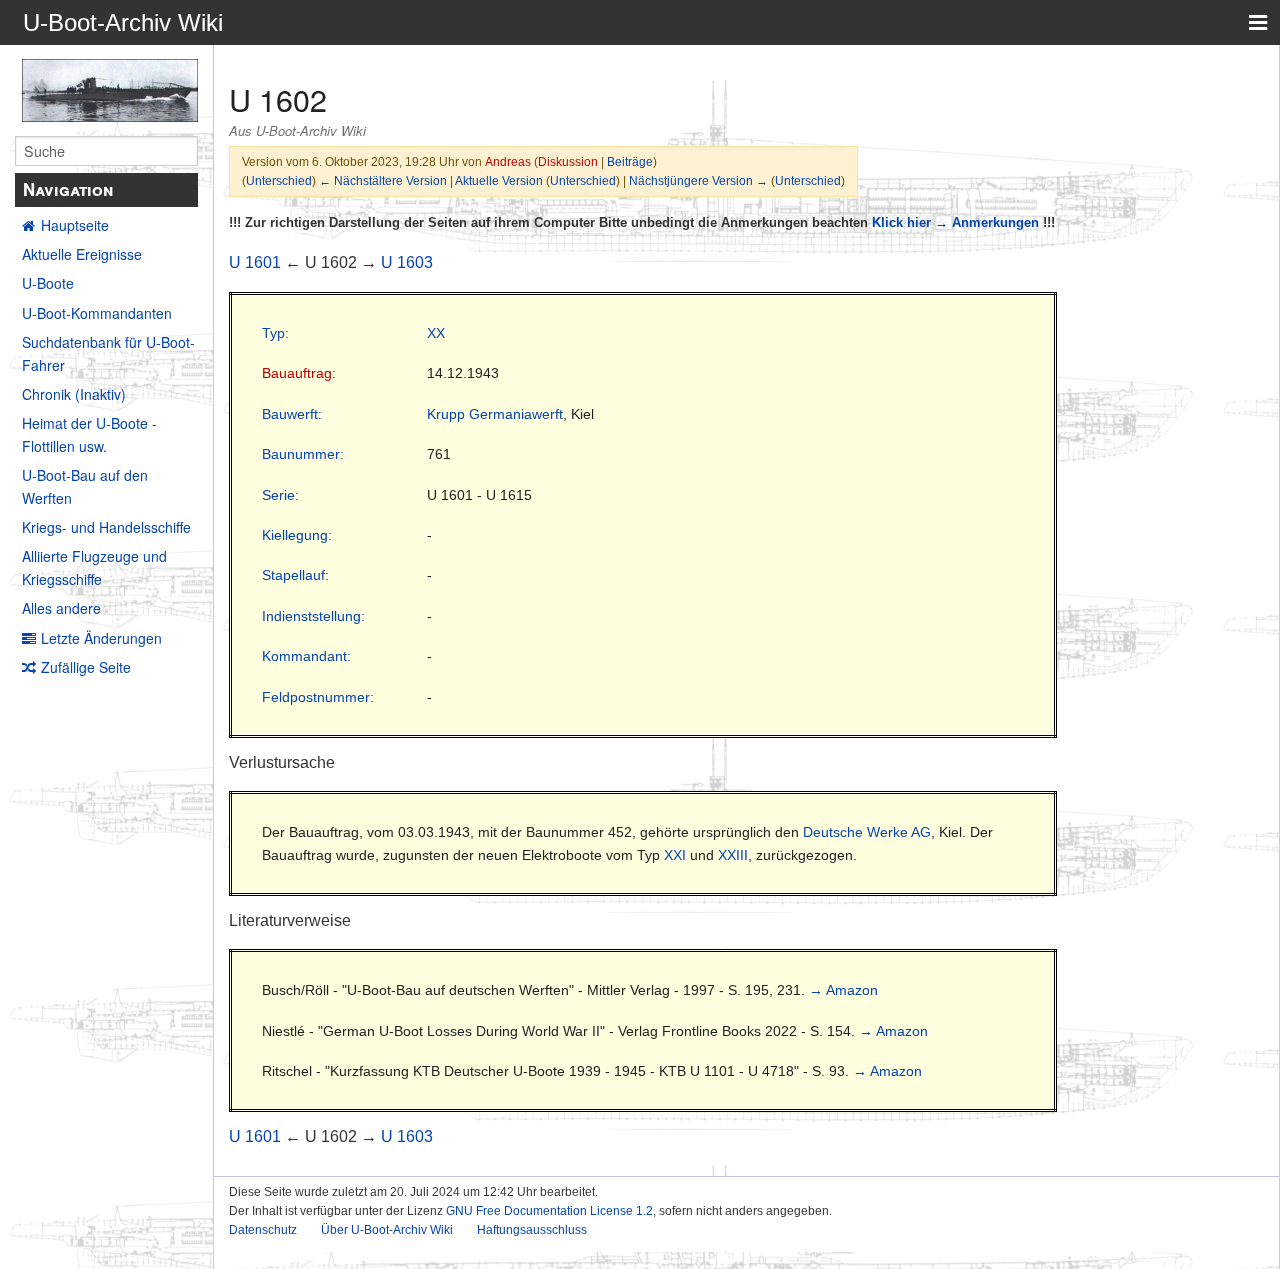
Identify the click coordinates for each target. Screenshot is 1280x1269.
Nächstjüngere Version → (698, 180)
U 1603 (407, 262)
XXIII (733, 855)
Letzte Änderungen (101, 638)
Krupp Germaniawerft (495, 414)
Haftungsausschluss (532, 1230)
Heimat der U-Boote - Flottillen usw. (89, 434)
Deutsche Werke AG (867, 832)
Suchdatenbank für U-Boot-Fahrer (108, 353)
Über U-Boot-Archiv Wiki (387, 1230)
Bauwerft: (292, 414)
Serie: (280, 495)
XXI (675, 855)
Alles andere (61, 608)
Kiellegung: (297, 535)
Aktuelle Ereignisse (82, 254)
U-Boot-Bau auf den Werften (85, 486)
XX (436, 333)
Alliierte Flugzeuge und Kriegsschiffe (94, 567)
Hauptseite (75, 225)
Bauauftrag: (299, 373)
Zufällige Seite (86, 667)
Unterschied (279, 180)
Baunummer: (303, 454)
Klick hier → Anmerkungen (955, 222)
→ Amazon (843, 990)
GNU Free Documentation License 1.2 (549, 1211)
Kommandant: (306, 656)
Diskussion (568, 161)
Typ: (275, 333)
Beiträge (630, 161)
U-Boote (48, 283)
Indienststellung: (313, 616)
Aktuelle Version (499, 180)
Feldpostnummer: (318, 697)
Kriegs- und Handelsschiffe (106, 527)
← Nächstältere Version (383, 180)
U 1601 (255, 262)
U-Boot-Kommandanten (97, 313)
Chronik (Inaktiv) (74, 394)
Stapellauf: (295, 575)
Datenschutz (263, 1230)
